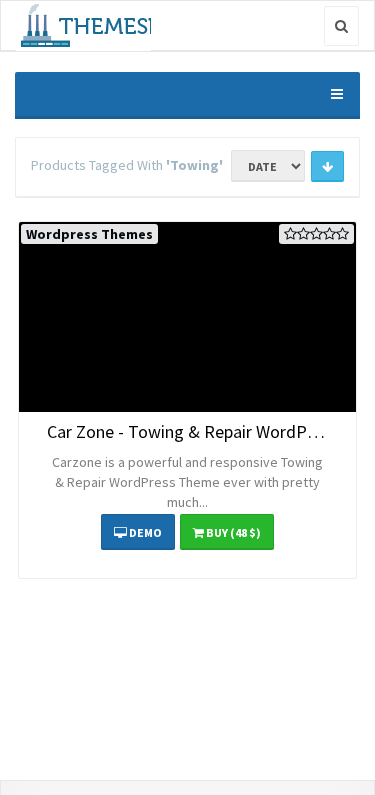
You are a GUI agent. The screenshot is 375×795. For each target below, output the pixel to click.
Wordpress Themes (89, 234)
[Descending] (327, 166)
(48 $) (233, 532)
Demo (144, 532)
